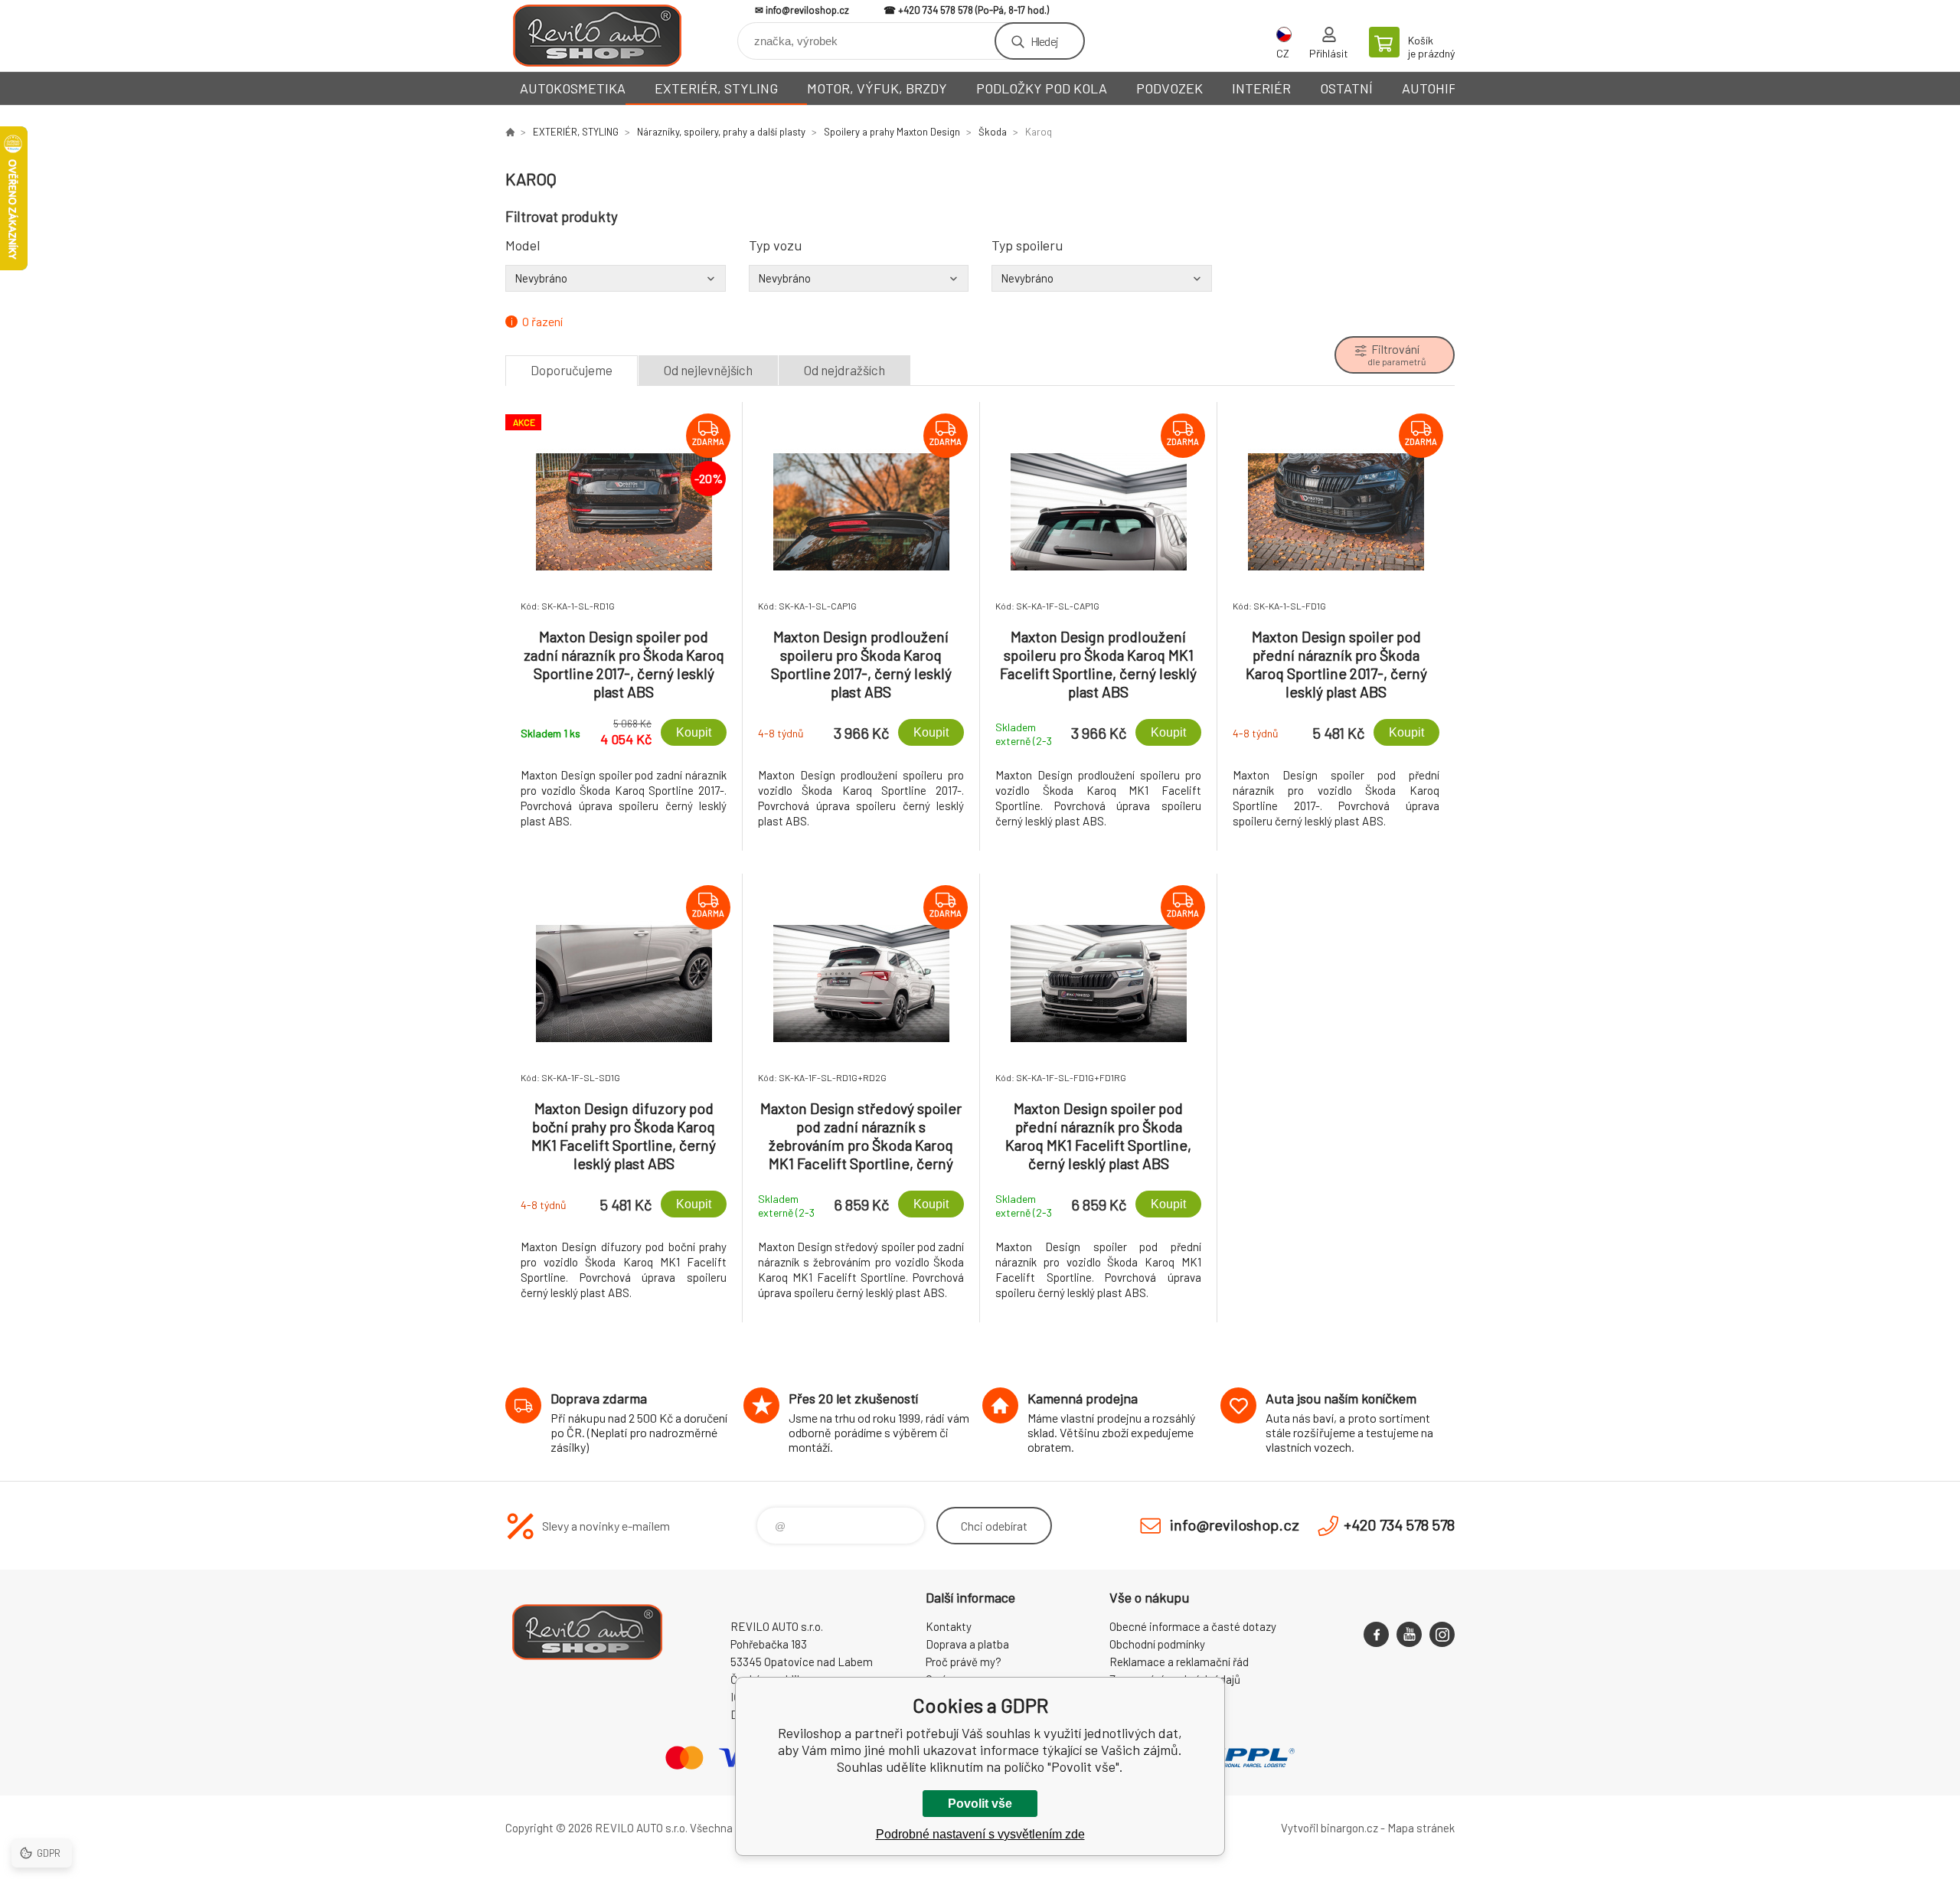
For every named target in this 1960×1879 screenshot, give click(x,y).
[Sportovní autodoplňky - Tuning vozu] (510, 132)
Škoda (993, 132)
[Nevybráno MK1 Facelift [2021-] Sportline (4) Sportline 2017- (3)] (859, 278)
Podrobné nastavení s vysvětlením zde (980, 1834)
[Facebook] (1376, 1634)
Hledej (1044, 41)
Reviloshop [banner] (597, 36)
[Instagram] (1442, 1634)
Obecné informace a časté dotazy (1193, 1626)
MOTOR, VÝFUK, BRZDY (877, 88)
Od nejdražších (844, 370)
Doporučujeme (572, 370)
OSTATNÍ (1346, 88)
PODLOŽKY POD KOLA (1042, 88)
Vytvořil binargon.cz (1330, 1828)
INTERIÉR (1261, 88)
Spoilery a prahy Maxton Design (892, 132)
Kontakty (949, 1626)
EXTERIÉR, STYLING (716, 88)
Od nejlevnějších (708, 370)
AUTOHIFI (1431, 88)
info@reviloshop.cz (807, 10)
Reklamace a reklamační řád (1179, 1662)
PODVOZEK (1169, 88)
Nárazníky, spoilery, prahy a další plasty (721, 132)
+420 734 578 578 (936, 10)
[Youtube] (1409, 1634)
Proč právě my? (964, 1662)
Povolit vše (980, 1804)
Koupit (694, 732)
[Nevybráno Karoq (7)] (616, 278)
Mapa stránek (1421, 1828)
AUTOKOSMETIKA (573, 88)
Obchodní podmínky (1157, 1644)
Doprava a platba (967, 1644)
